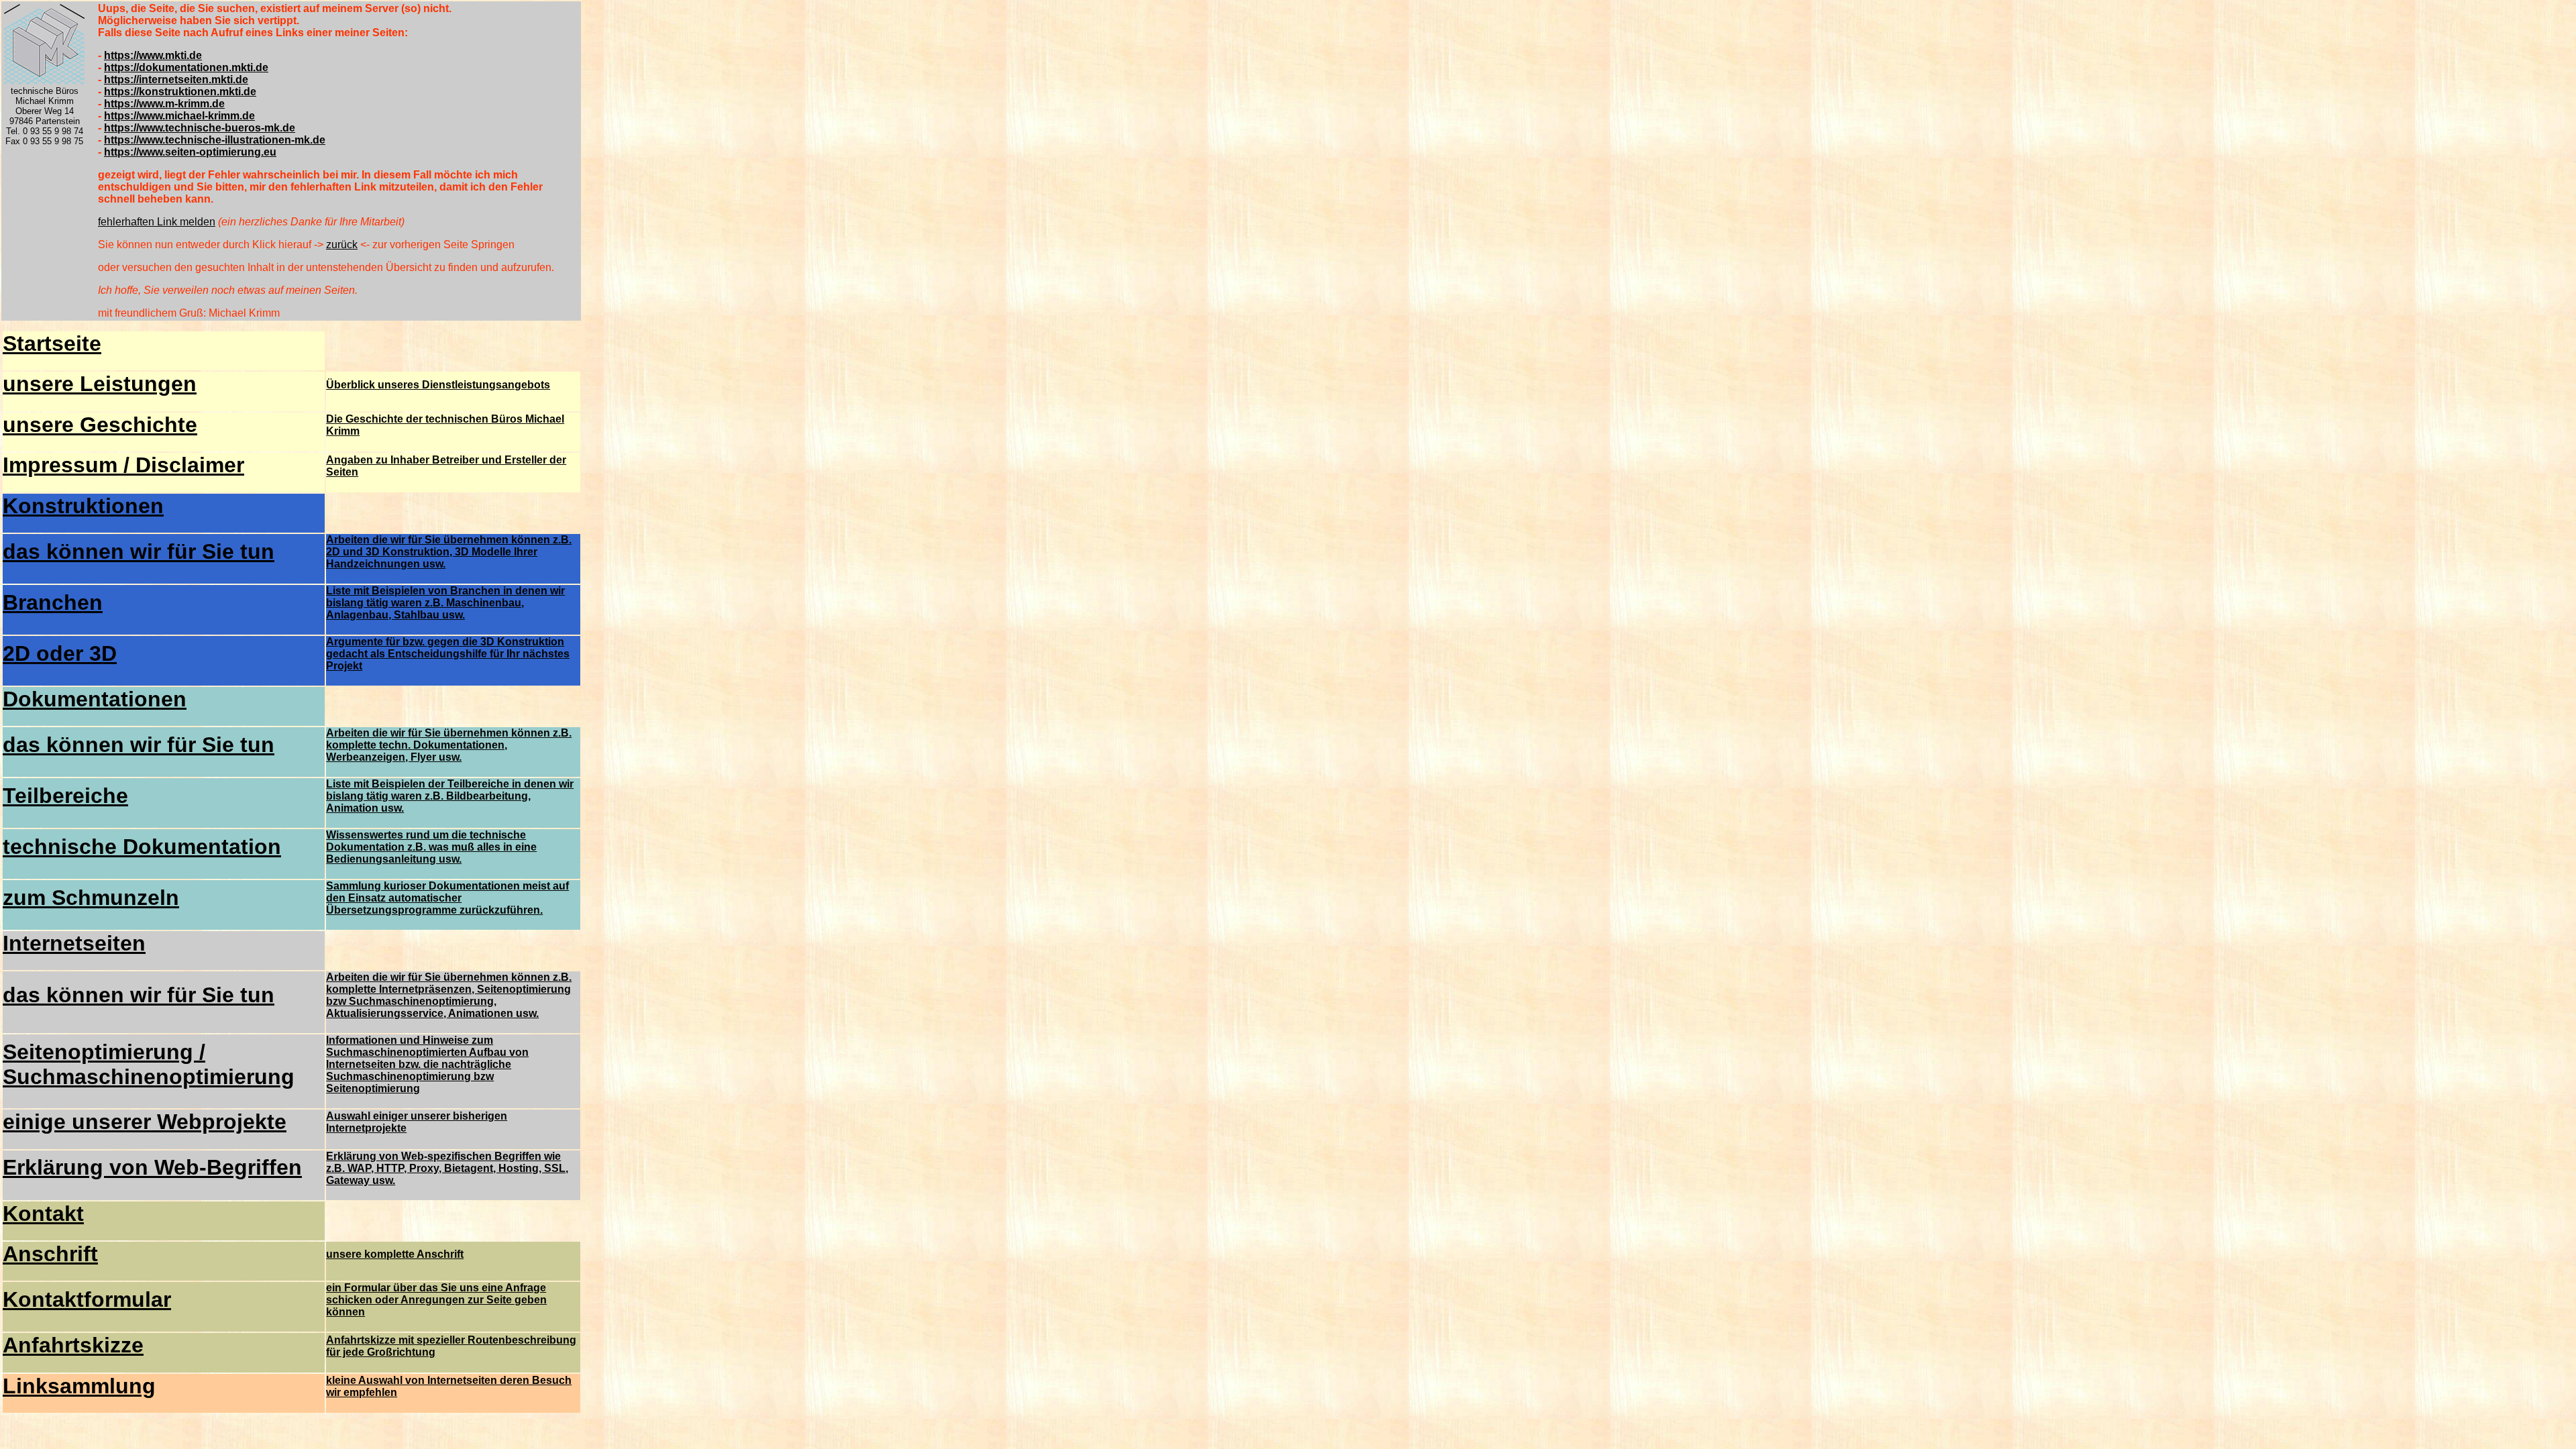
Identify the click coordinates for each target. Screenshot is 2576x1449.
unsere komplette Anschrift (395, 1254)
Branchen (53, 602)
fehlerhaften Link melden (157, 222)
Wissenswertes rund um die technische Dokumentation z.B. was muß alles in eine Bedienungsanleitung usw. (431, 847)
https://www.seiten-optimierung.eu (190, 152)
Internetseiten (74, 943)
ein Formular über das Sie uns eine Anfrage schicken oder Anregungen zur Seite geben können (436, 1300)
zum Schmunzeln (91, 898)
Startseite (52, 343)
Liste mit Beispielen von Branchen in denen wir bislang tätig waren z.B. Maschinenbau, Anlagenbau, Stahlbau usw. (445, 603)
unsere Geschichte (100, 425)
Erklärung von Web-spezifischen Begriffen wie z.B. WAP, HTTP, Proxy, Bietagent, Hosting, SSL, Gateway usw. (447, 1168)
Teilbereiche (65, 796)
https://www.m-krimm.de (164, 104)
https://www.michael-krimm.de (179, 116)
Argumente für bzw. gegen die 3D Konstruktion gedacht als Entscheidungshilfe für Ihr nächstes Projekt (448, 654)
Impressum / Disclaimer (123, 465)
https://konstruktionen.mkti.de (180, 92)
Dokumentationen (95, 699)
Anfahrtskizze (73, 1345)
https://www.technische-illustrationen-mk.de (215, 140)
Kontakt (43, 1214)
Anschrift (50, 1254)
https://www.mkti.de (153, 55)
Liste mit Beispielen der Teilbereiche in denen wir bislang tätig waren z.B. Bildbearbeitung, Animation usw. (450, 796)
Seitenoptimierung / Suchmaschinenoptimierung (149, 1064)
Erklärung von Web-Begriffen (152, 1167)
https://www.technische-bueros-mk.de (200, 128)
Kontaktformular (87, 1299)
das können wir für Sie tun (139, 551)
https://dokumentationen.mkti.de (186, 67)
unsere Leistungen (100, 384)
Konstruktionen (83, 506)
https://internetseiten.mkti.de (176, 79)
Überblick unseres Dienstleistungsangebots (438, 385)
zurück (342, 245)
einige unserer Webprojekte (145, 1122)
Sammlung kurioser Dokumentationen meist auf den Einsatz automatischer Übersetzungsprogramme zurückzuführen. (447, 898)
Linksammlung (79, 1386)
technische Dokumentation (142, 847)
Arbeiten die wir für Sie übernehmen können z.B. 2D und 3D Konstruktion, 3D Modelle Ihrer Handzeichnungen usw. (449, 552)
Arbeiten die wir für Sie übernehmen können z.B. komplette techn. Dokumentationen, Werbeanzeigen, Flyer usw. (449, 745)
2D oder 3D (60, 653)
